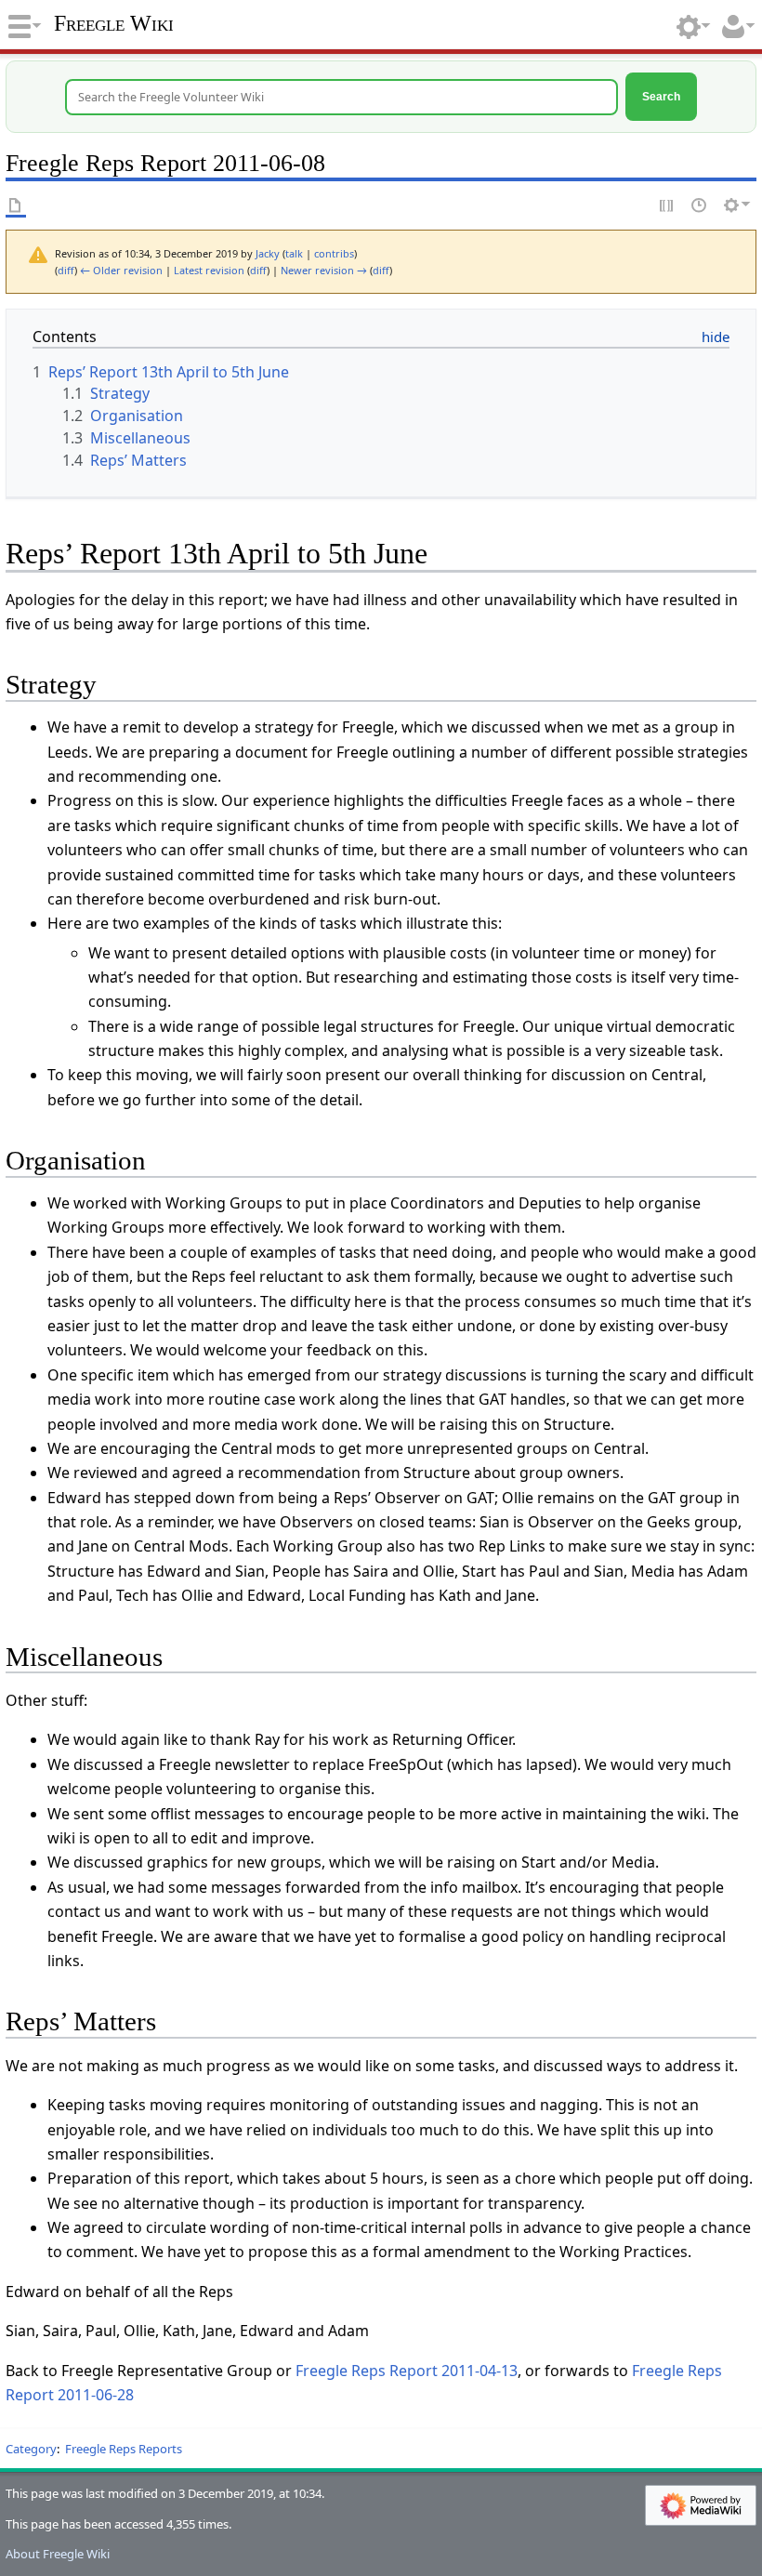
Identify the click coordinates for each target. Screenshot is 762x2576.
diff (66, 270)
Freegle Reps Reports (124, 2449)
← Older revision (121, 270)
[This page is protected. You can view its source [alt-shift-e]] (667, 205)
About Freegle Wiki (58, 2554)
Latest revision (209, 270)
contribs (334, 253)
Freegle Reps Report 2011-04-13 (407, 2371)
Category (31, 2449)
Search (661, 96)
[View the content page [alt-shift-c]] (16, 205)
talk (294, 253)
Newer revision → (324, 270)
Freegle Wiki (114, 23)
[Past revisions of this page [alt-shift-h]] (700, 205)
